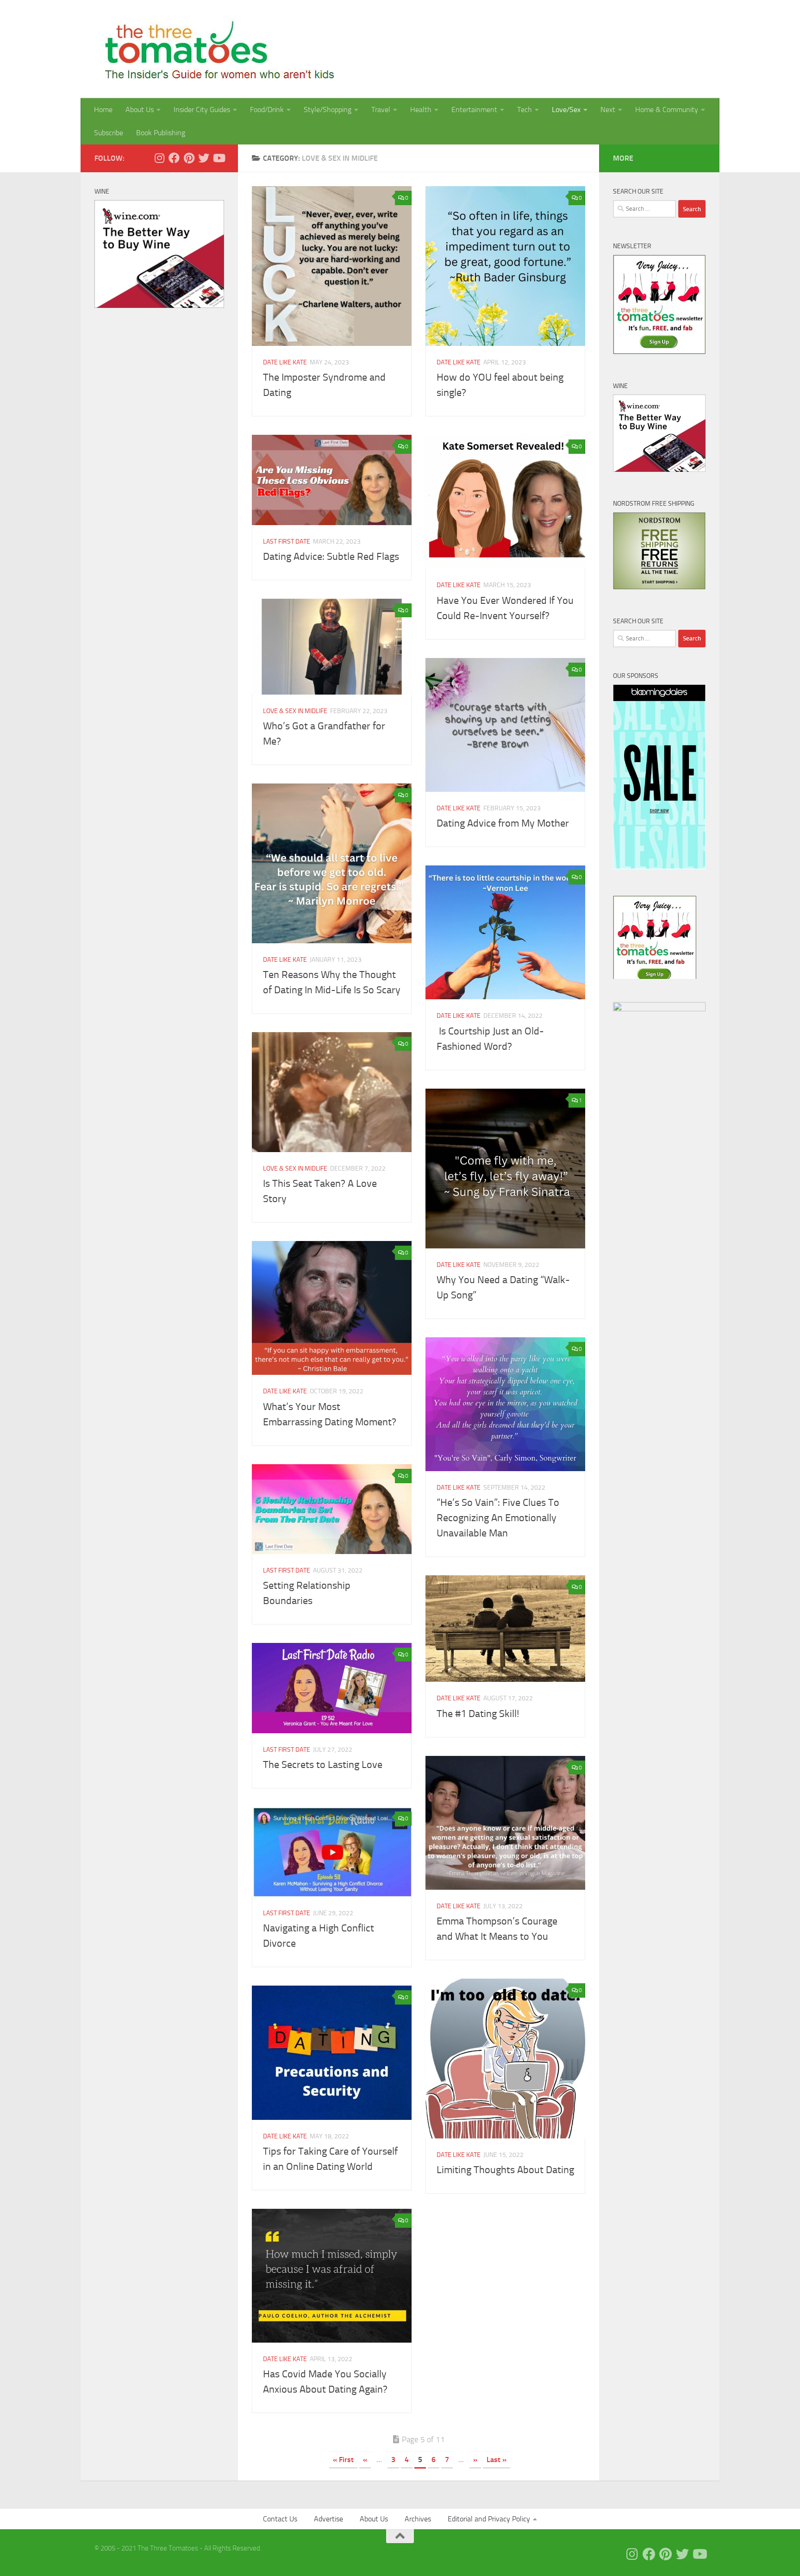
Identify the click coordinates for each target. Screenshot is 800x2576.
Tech (525, 110)
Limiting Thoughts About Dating (505, 2170)
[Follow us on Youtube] (219, 158)
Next (608, 110)
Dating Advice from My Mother (503, 823)
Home (103, 110)
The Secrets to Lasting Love (323, 1765)
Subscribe (109, 133)
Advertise (328, 2519)
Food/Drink (267, 110)
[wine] (159, 306)
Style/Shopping (328, 110)
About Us (140, 110)
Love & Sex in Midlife (295, 711)
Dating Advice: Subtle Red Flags (331, 557)
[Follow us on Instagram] (159, 158)
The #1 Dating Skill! (478, 1714)
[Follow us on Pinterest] (189, 158)
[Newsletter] (659, 352)
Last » (497, 2460)
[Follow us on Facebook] (174, 158)
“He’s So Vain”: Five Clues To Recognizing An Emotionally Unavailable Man (498, 1518)
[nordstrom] (659, 587)
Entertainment (474, 110)
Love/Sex (566, 110)
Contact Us (280, 2519)
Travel (381, 110)
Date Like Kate (285, 362)
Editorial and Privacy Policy (489, 2519)
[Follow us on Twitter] (204, 158)
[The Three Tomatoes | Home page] (216, 49)
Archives (418, 2519)
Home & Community (667, 110)
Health (421, 110)
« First (343, 2460)
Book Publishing (161, 133)
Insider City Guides (202, 110)
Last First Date (287, 542)
